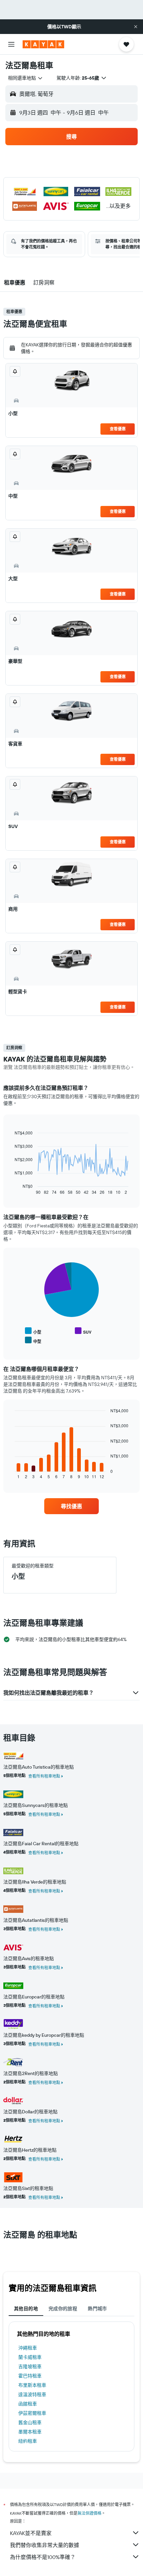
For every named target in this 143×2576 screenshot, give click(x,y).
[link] (71, 1506)
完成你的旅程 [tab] (63, 2309)
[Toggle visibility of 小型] (33, 1331)
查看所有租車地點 (44, 1776)
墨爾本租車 (30, 2432)
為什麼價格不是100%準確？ (43, 2557)
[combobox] (26, 78)
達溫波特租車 (32, 2394)
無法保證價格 (89, 2513)
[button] (136, 27)
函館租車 (28, 2404)
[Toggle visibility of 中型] (33, 1340)
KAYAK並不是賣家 (31, 2533)
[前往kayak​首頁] (43, 44)
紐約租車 (28, 2441)
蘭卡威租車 (30, 2357)
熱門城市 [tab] (97, 2309)
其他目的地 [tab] (26, 2309)
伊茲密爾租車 (32, 2413)
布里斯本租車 (32, 2385)
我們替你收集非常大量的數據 (45, 2545)
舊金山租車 (30, 2422)
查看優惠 (118, 429)
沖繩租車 (28, 2348)
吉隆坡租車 (30, 2366)
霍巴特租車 (30, 2376)
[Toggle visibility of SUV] (83, 1331)
